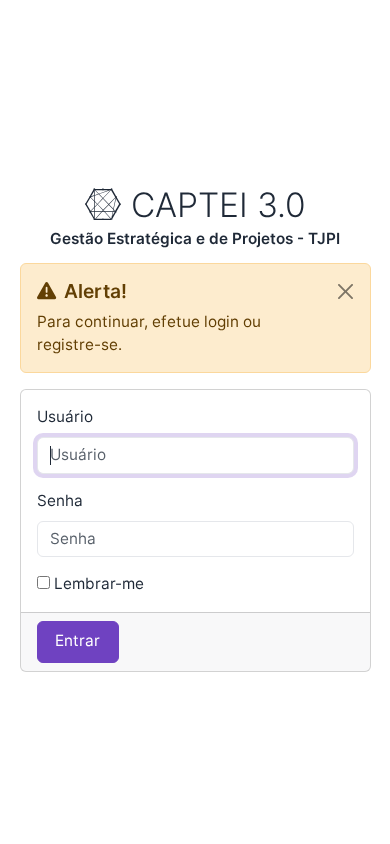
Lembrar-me (99, 583)
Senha (60, 500)
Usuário (65, 416)
